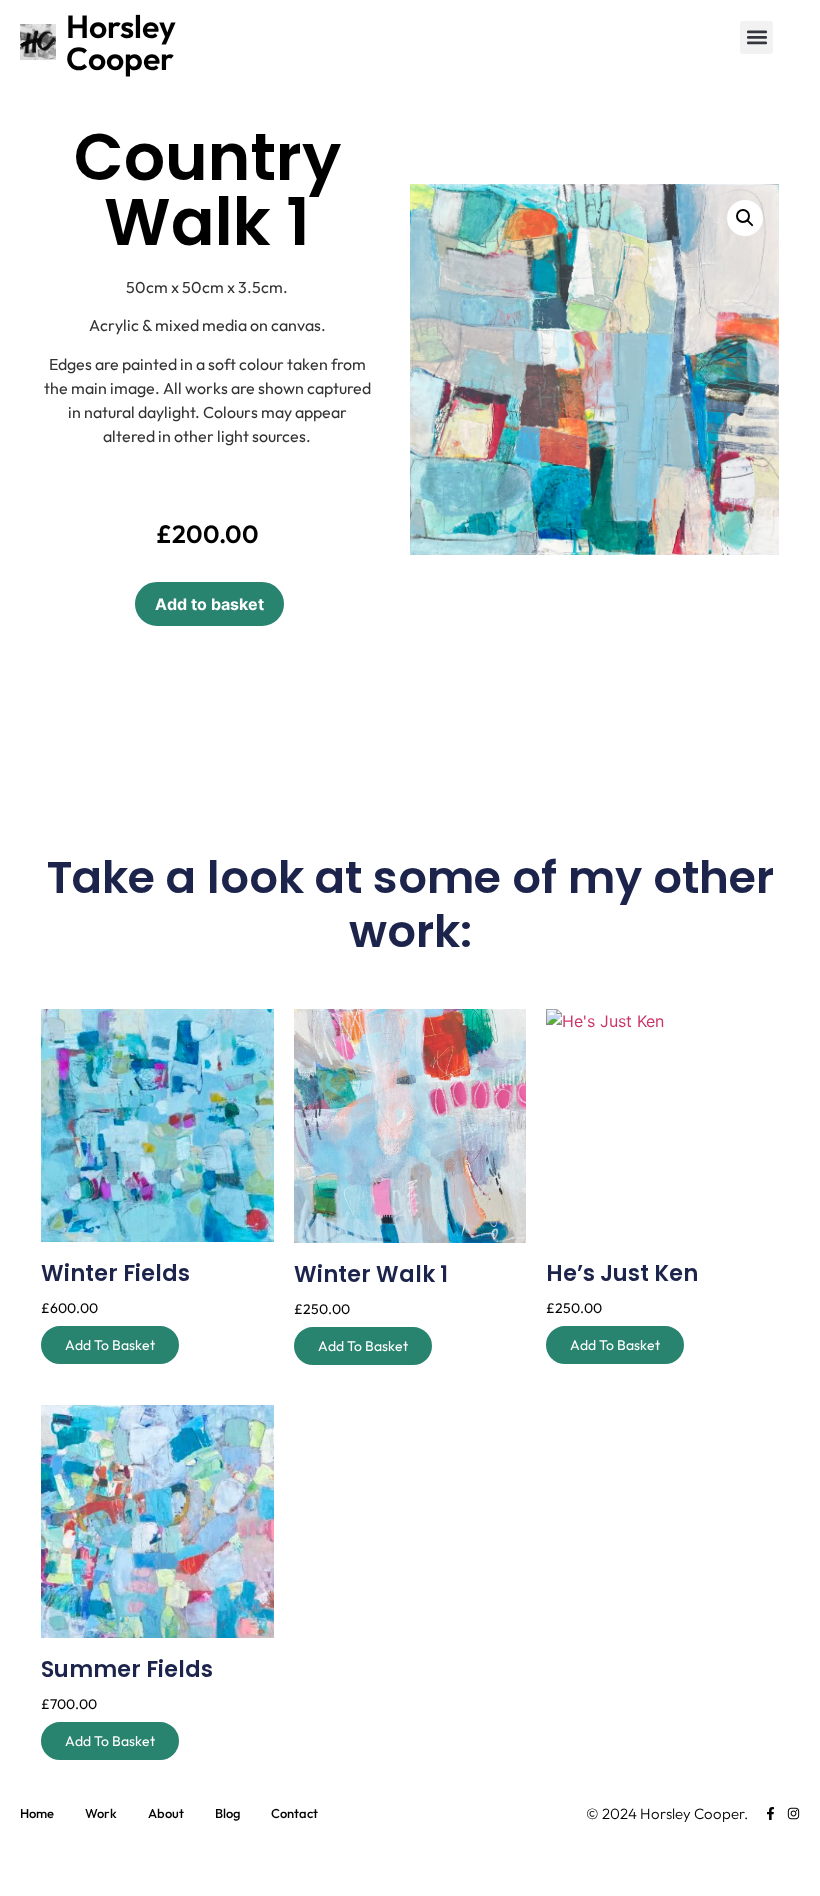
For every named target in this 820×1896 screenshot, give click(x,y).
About (166, 1813)
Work (101, 1813)
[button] (756, 37)
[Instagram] (793, 1813)
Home (37, 1813)
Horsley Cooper (121, 42)
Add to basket (209, 604)
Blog (227, 1813)
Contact (294, 1813)
